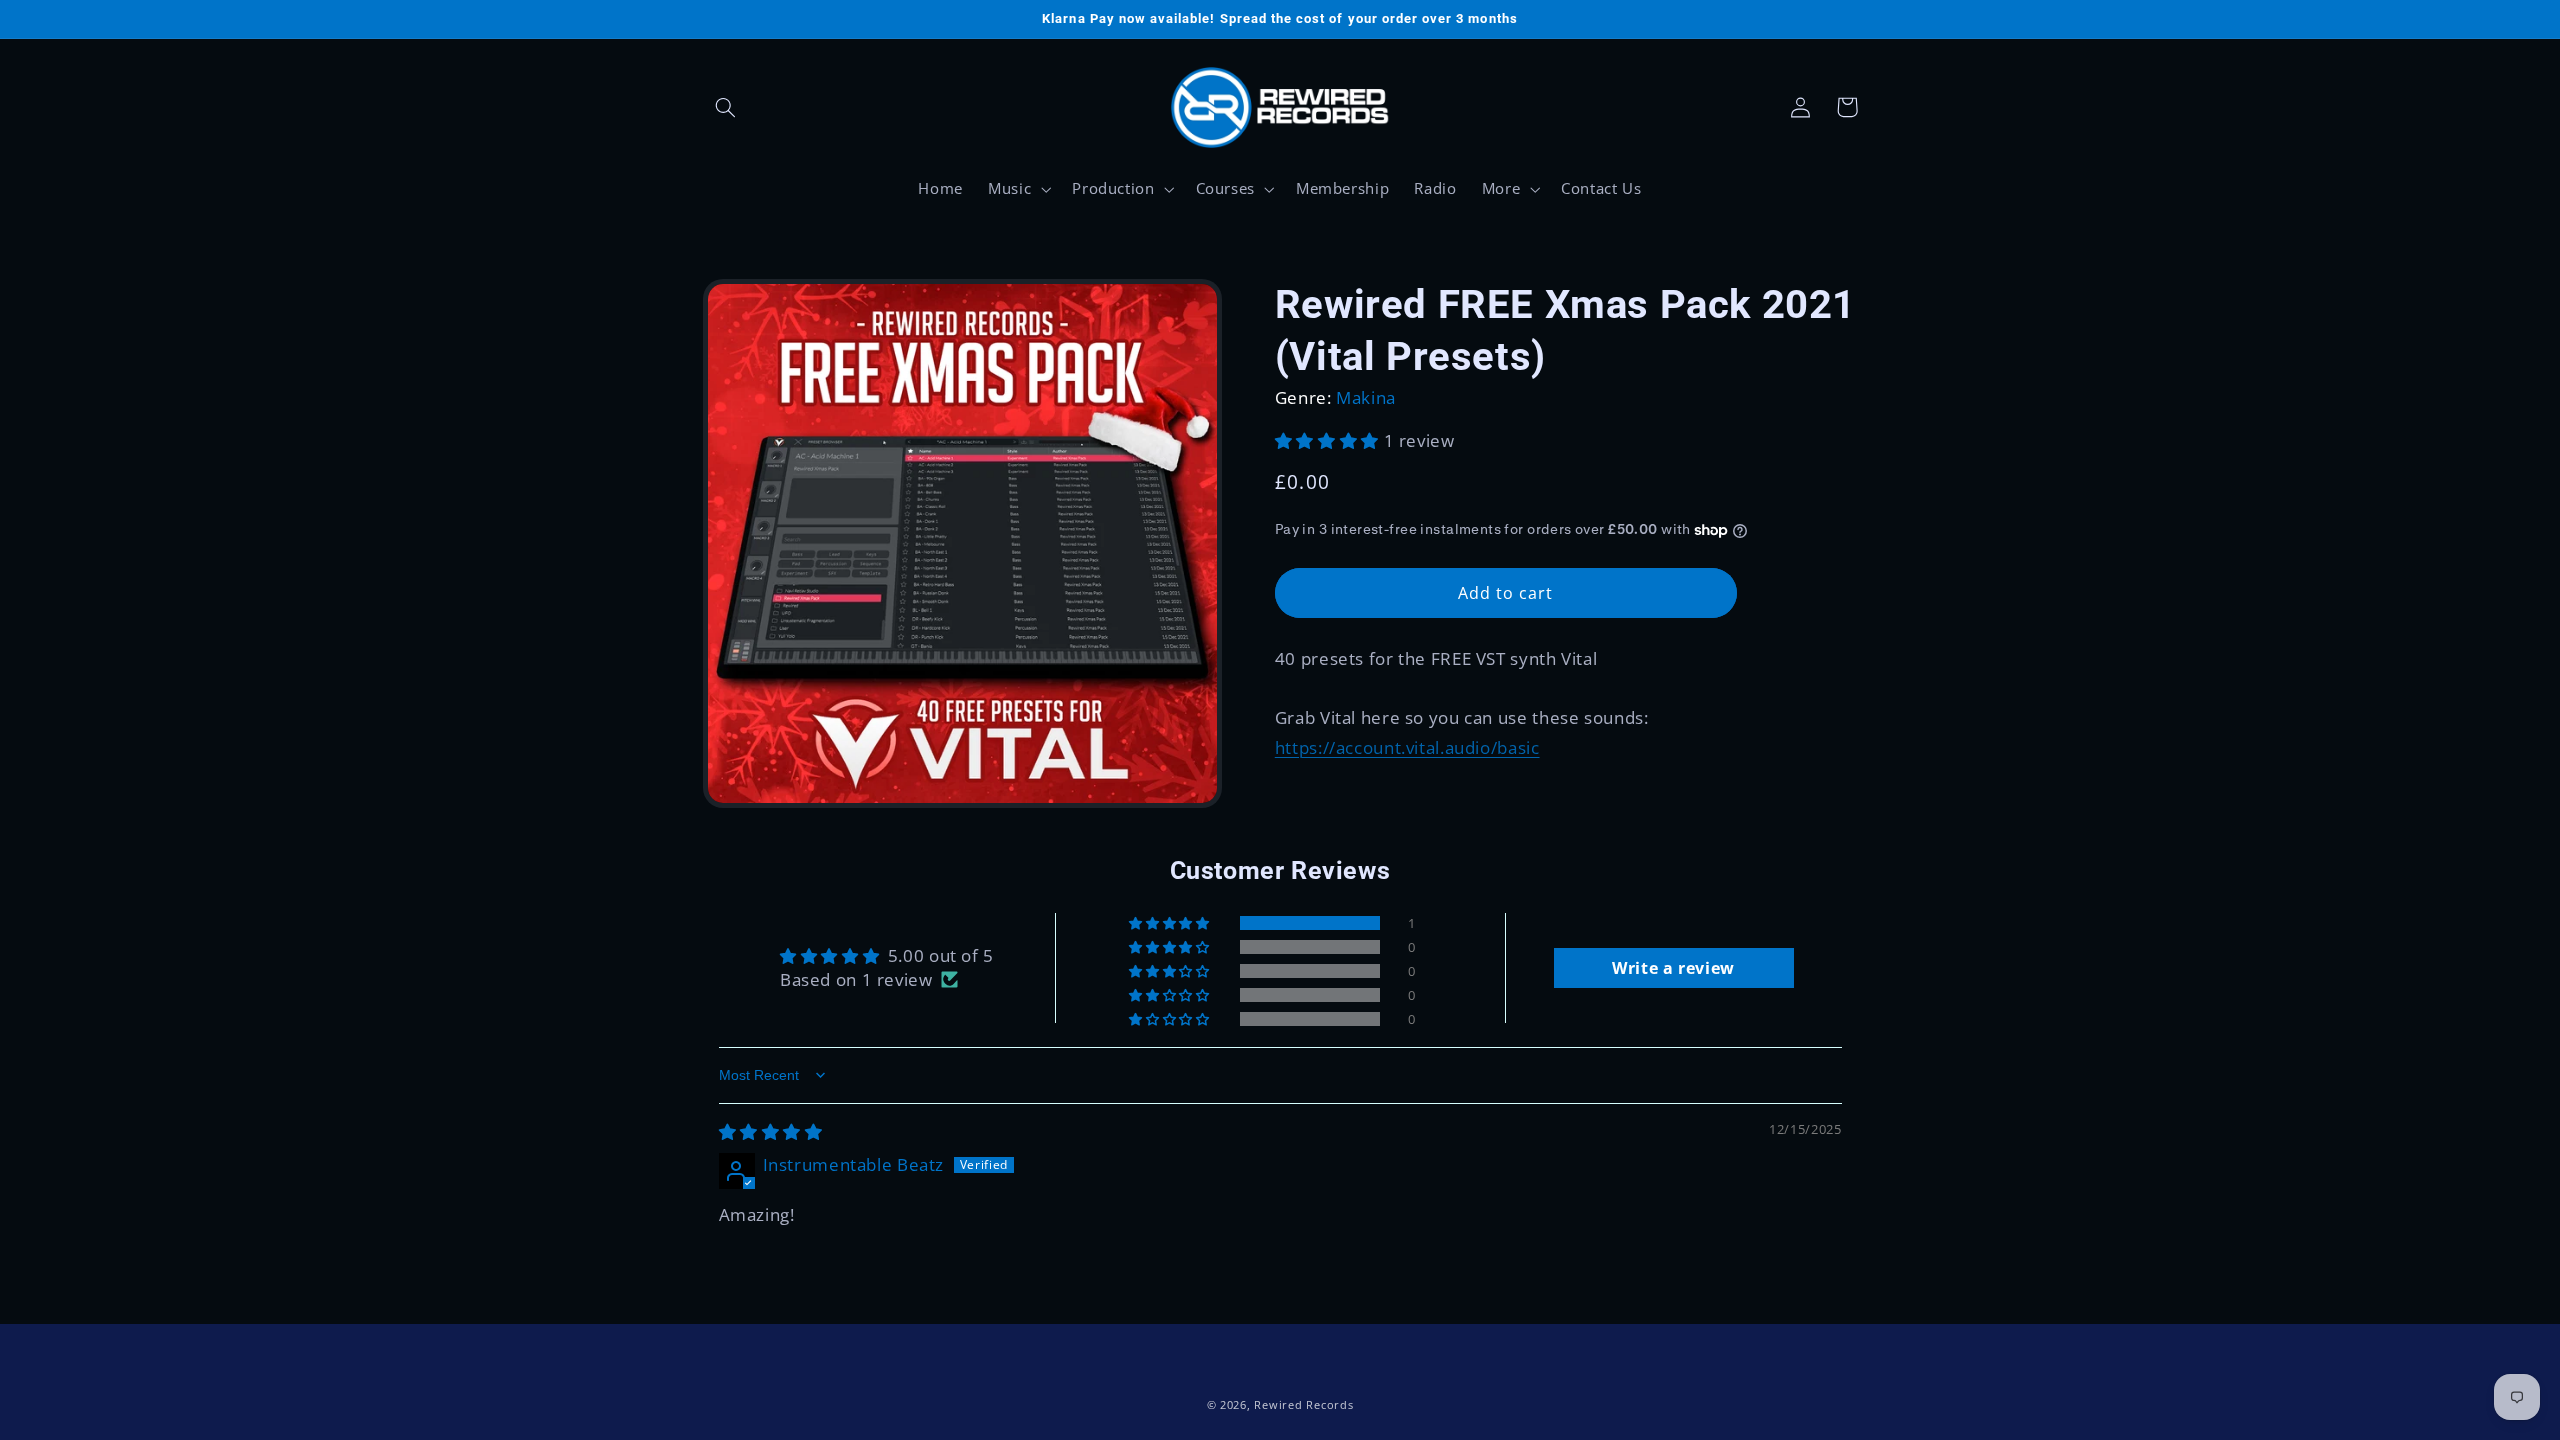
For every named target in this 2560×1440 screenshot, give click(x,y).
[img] (771, 1131)
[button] (726, 107)
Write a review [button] (1673, 968)
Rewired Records (1303, 1405)
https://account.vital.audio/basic (1407, 747)
